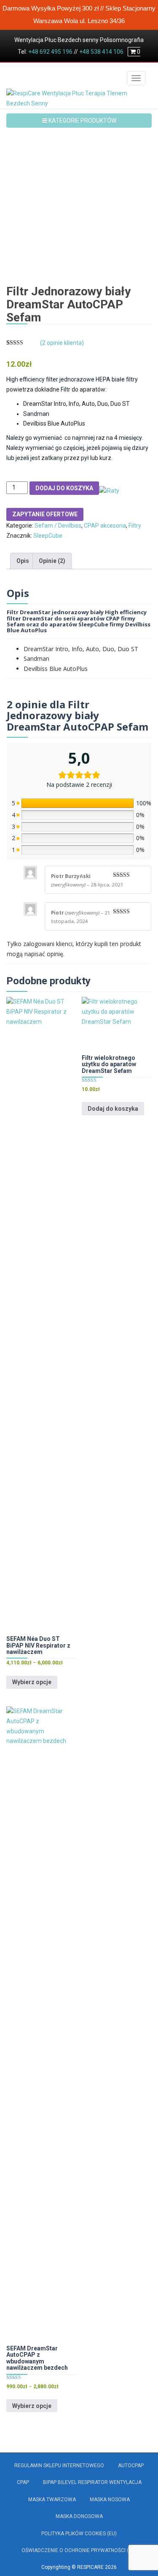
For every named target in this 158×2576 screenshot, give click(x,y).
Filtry (135, 526)
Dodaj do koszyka (64, 488)
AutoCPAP (131, 2466)
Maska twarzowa (52, 2500)
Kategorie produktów (82, 121)
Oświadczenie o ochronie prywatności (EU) (79, 2550)
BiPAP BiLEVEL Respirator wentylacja (92, 2482)
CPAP (23, 2482)
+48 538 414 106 (101, 52)
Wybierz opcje (32, 1682)
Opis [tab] (23, 561)
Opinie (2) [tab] (52, 561)
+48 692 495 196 (50, 52)
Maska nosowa (110, 2500)
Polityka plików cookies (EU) (79, 2534)
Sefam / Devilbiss (58, 526)
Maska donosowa (79, 2516)
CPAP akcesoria (105, 526)
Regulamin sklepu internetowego (59, 2466)
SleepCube (48, 536)
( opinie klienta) (62, 343)
